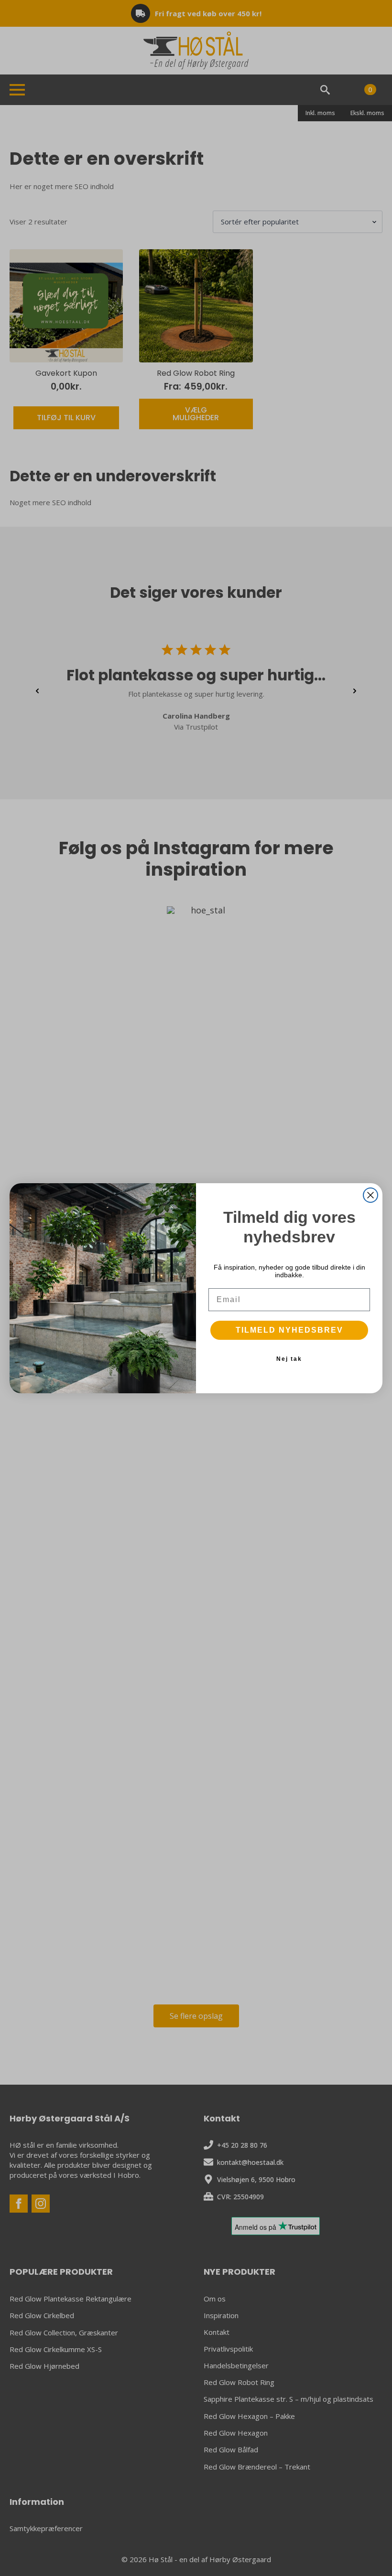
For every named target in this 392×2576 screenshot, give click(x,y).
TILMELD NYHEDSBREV (289, 1330)
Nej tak (289, 1359)
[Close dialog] (370, 1195)
